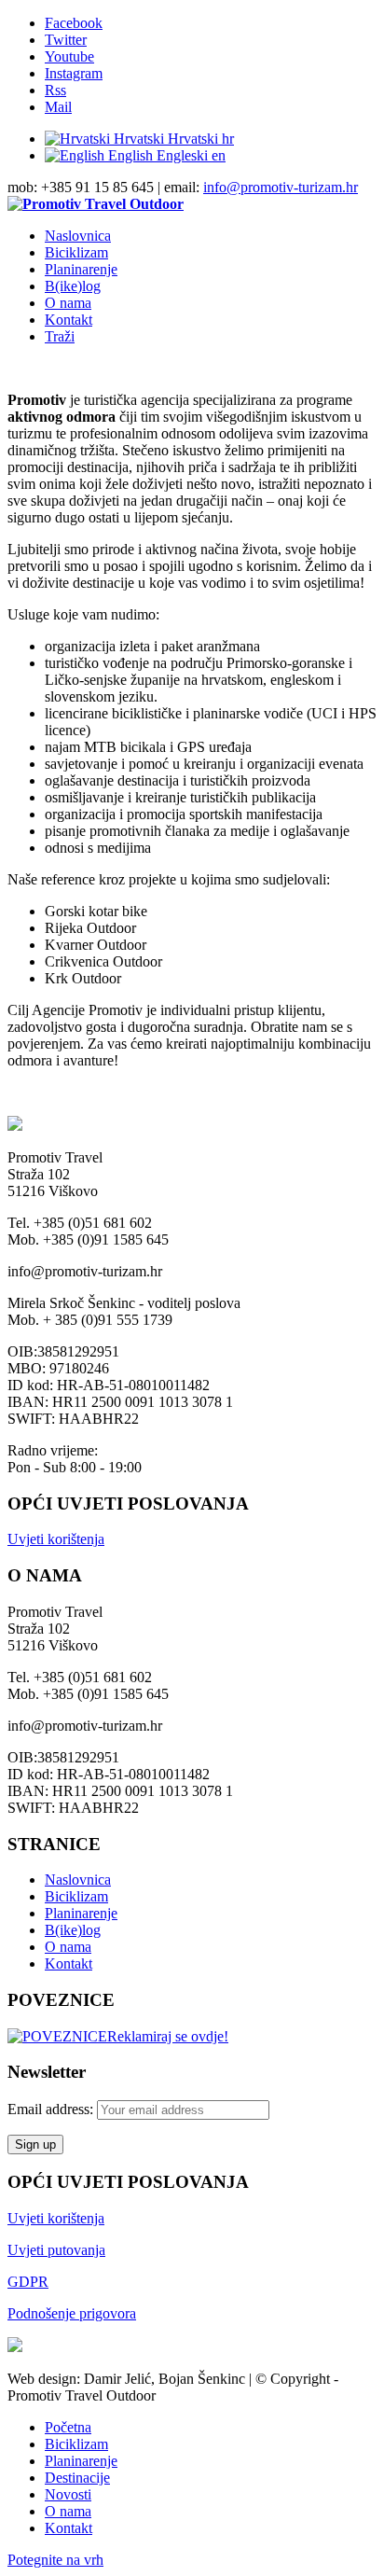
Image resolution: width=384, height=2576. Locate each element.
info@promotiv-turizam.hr (281, 187)
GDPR (28, 2282)
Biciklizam (76, 1896)
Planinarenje (81, 1913)
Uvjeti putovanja (56, 2250)
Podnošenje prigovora (72, 2313)
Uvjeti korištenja (56, 1539)
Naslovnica (78, 1880)
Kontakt (69, 1963)
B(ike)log (73, 1930)
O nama (68, 1947)
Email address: (52, 2109)
